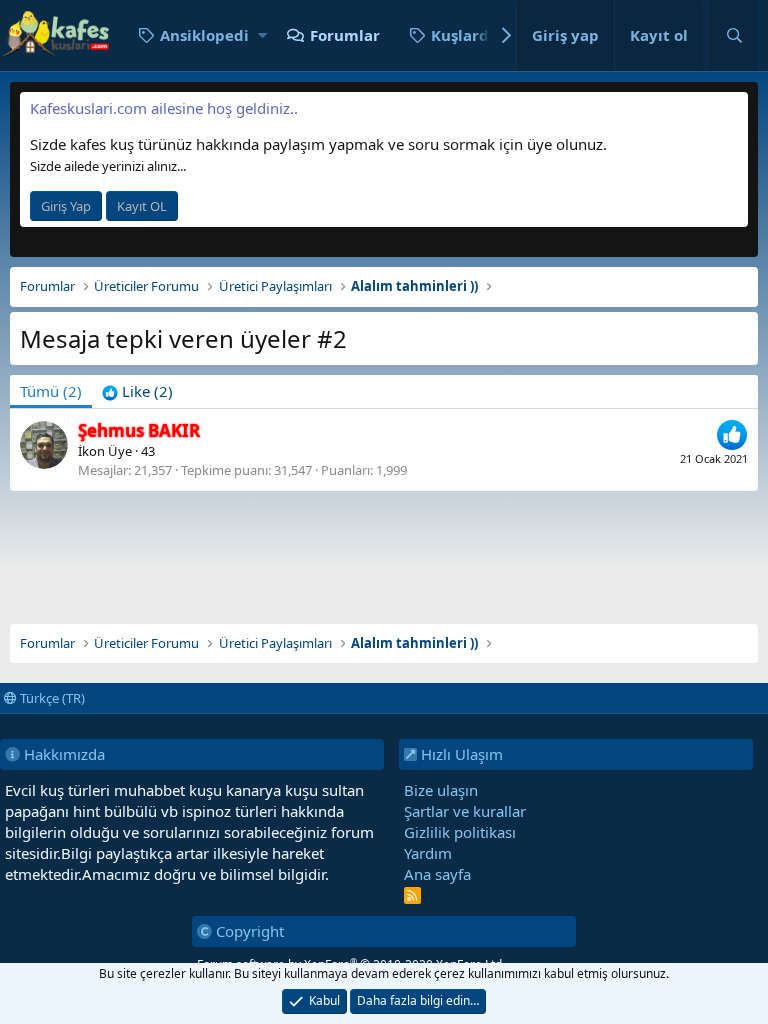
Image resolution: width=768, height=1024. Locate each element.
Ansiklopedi (204, 35)
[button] (262, 35)
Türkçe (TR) (51, 698)
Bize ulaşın (441, 790)
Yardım (428, 853)
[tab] (137, 391)
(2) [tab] (51, 391)
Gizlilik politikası (460, 832)
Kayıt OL (142, 206)
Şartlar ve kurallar (465, 811)
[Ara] (734, 35)
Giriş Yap (66, 206)
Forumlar (345, 35)
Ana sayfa (437, 874)
